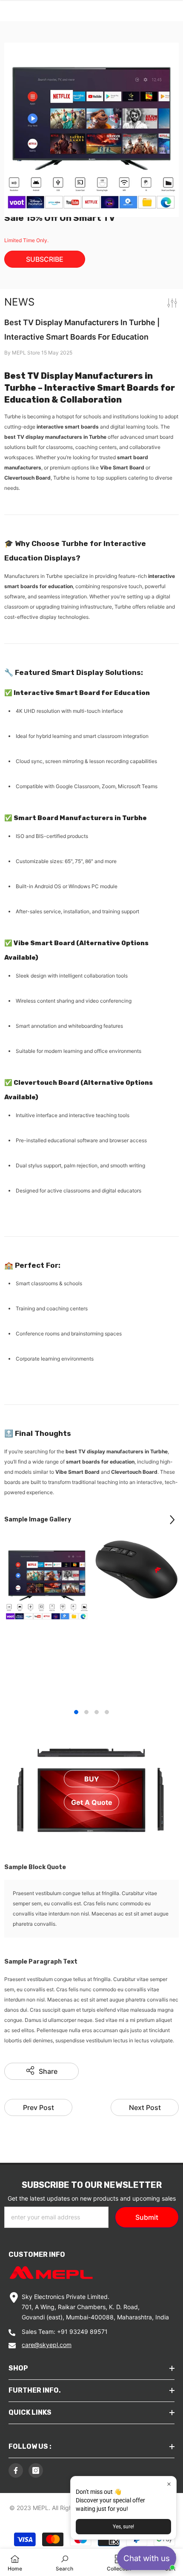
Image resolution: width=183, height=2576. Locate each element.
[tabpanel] (47, 1587)
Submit (147, 2217)
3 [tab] (97, 1712)
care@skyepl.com (47, 2345)
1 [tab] (76, 1712)
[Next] (172, 1520)
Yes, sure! (123, 2527)
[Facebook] (16, 2470)
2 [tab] (86, 1712)
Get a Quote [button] (92, 1802)
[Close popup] (169, 2484)
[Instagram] (36, 2470)
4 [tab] (107, 1712)
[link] (64, 2562)
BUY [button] (92, 1778)
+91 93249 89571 (82, 2332)
